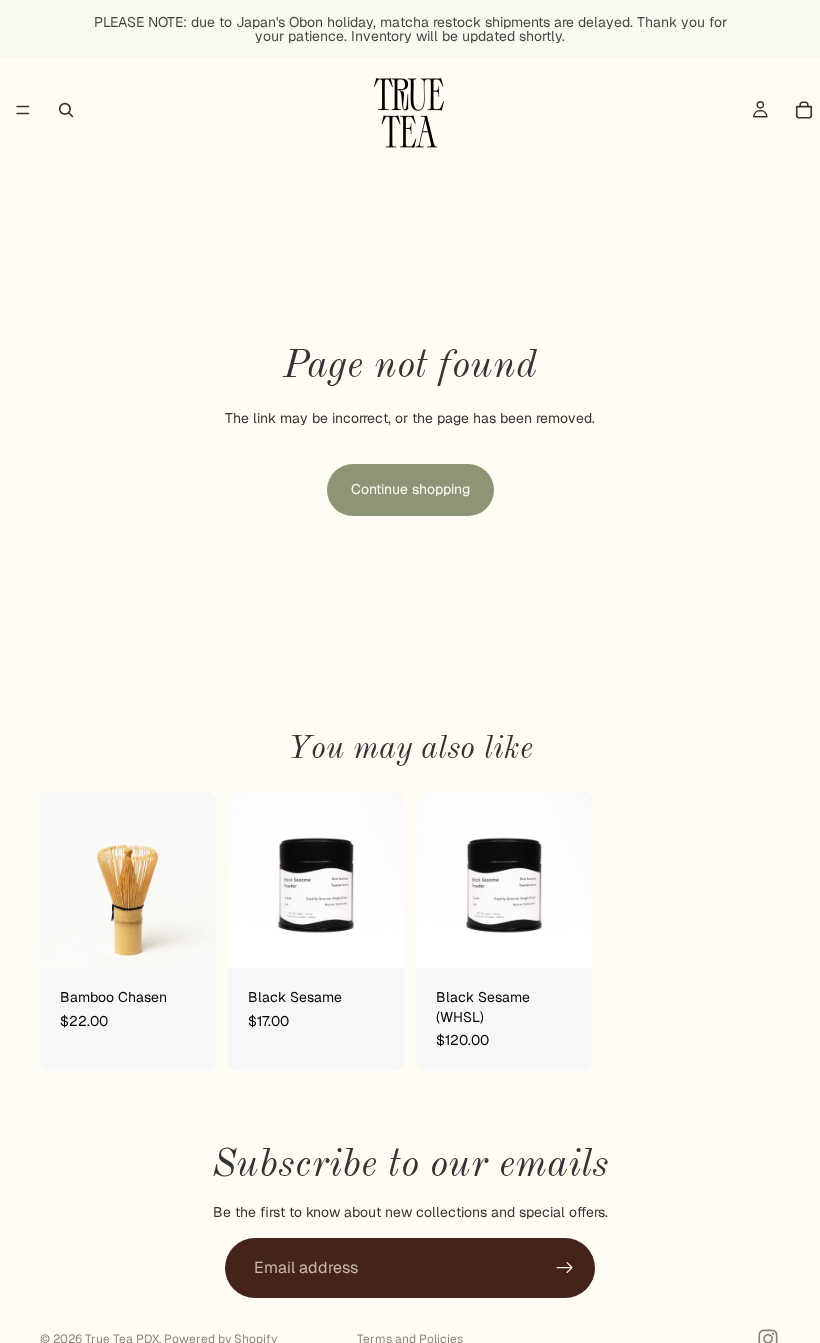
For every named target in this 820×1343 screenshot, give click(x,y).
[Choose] (561, 937)
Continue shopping (410, 489)
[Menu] (23, 110)
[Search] (66, 110)
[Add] (185, 937)
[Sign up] (565, 1268)
